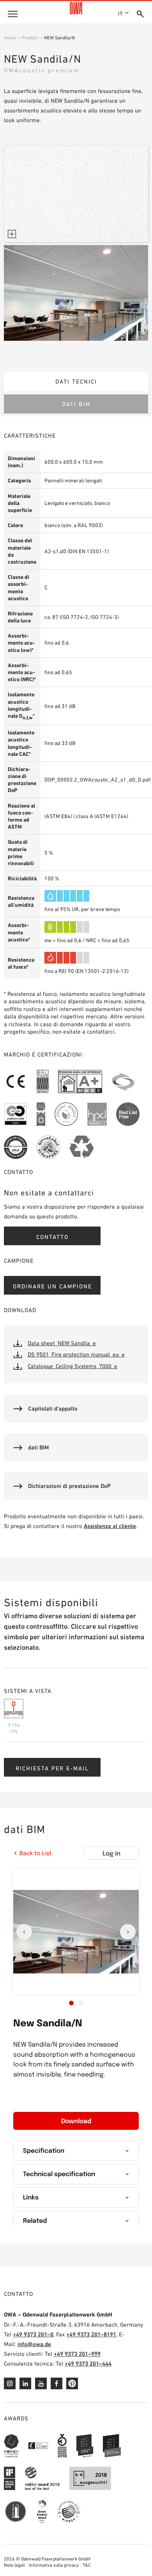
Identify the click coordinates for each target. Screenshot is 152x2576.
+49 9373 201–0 (33, 2334)
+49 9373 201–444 (88, 2363)
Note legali (14, 2565)
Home (10, 38)
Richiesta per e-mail (52, 1768)
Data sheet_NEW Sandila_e (62, 1343)
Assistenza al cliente (110, 1526)
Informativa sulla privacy (54, 2565)
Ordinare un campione (52, 1286)
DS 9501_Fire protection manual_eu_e (76, 1354)
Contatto (52, 1237)
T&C (87, 2565)
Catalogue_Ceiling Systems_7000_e (72, 1366)
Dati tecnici (76, 381)
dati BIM (76, 404)
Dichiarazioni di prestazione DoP (69, 1486)
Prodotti (30, 38)
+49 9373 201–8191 (91, 2334)
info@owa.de (34, 2344)
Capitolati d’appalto (53, 1408)
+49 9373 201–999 (77, 2354)
